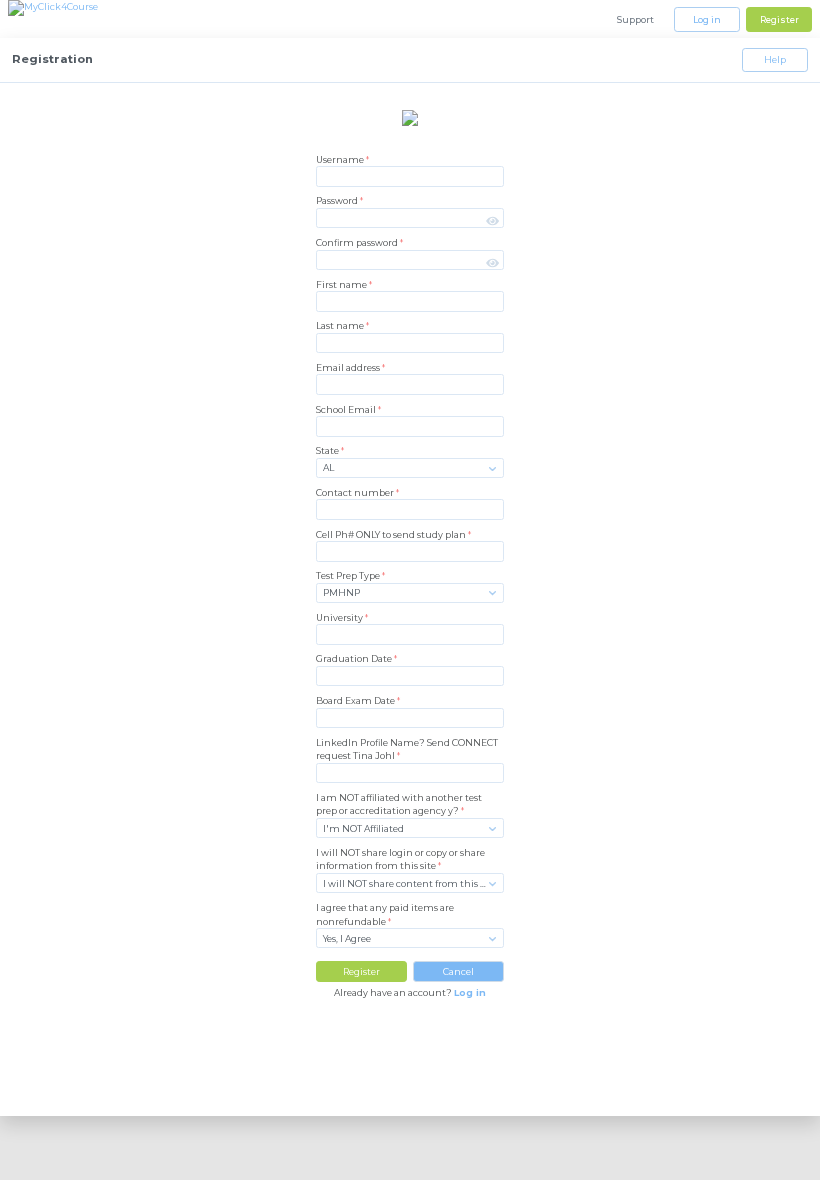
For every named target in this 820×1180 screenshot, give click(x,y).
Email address (350, 367)
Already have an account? (410, 992)
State (330, 450)
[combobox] (410, 467)
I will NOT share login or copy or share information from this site (400, 859)
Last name (342, 325)
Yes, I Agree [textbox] (347, 938)
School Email (348, 409)
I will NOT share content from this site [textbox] (409, 883)
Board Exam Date (358, 700)
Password (339, 200)
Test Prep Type (350, 575)
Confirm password (359, 242)
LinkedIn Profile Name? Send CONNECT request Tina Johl (407, 749)
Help (775, 59)
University (342, 617)
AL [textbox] (328, 467)
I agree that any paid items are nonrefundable (385, 914)
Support (635, 19)
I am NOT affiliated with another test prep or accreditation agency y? (399, 804)
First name (344, 284)
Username (342, 159)
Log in (707, 19)
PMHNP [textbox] (341, 592)
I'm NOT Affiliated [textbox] (363, 828)
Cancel (458, 971)
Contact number (357, 492)
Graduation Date (356, 658)
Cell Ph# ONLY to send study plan (393, 534)
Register (779, 19)
